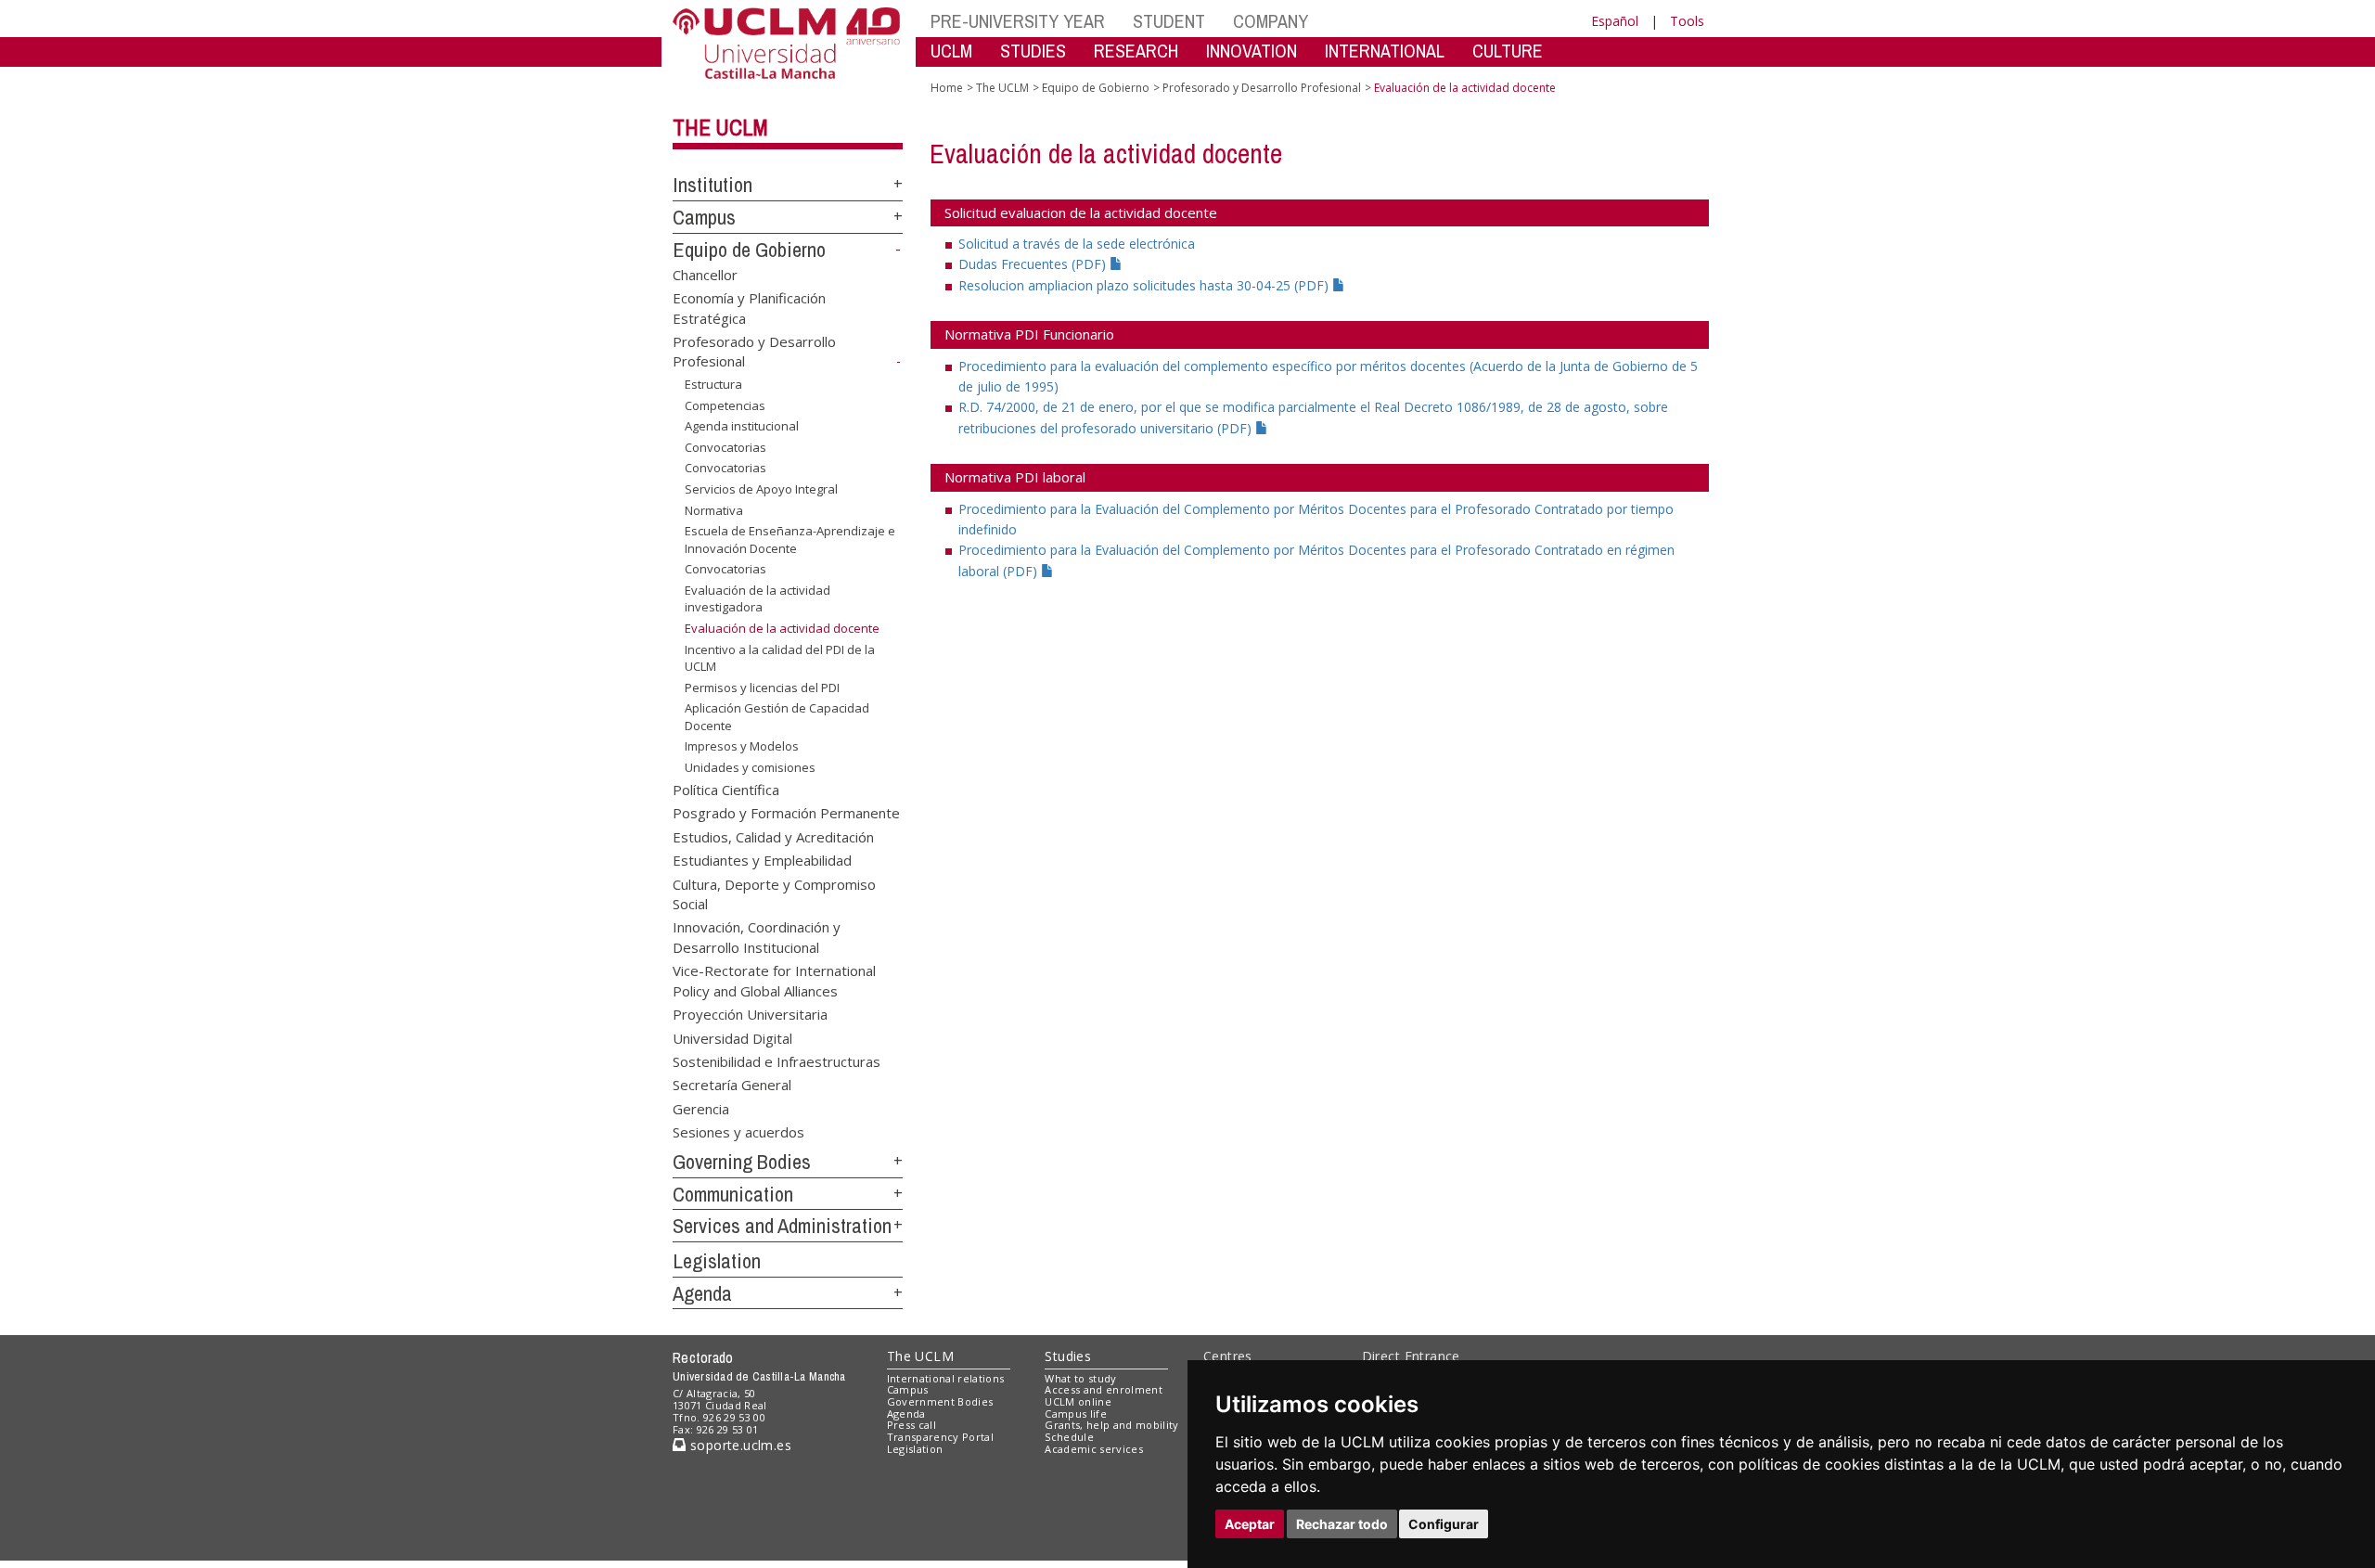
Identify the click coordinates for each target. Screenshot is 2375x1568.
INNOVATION (1252, 51)
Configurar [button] (1444, 1524)
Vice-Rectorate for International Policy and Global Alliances (774, 980)
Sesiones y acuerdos (738, 1132)
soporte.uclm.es (738, 1445)
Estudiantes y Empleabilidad (762, 860)
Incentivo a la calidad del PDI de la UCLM (780, 657)
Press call (911, 1425)
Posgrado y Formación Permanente (786, 813)
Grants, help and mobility (1111, 1425)
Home (947, 88)
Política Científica (726, 789)
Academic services (1094, 1449)
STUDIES (1033, 51)
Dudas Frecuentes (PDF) (1034, 264)
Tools (1687, 21)
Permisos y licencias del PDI (762, 688)
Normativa (714, 509)
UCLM (951, 51)
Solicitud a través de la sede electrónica (1077, 244)
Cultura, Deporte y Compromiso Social (774, 893)
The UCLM (720, 127)
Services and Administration (782, 1226)
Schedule (1069, 1437)
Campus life (1076, 1414)
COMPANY (1271, 21)
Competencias (725, 405)
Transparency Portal (940, 1437)
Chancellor (705, 274)
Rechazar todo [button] (1342, 1524)
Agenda (702, 1293)
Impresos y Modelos (742, 746)
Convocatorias (725, 447)
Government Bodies (940, 1401)
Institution (712, 185)
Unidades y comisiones (750, 767)
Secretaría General (732, 1085)
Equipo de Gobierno (749, 250)
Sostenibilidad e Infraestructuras (777, 1060)
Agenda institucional (742, 426)
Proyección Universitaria (750, 1014)
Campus (704, 217)
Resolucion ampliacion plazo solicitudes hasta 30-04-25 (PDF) (1145, 285)
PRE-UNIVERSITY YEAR (1018, 21)
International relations (946, 1378)
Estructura (713, 384)
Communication (733, 1194)
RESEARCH (1136, 51)
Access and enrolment (1104, 1389)
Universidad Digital (732, 1037)
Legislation (717, 1261)
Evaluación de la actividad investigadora (757, 598)
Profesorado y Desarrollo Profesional (1262, 88)
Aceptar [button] (1250, 1524)
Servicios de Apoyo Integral (761, 489)
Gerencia (701, 1108)
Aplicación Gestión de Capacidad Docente (777, 716)
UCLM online (1078, 1401)
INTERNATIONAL (1385, 51)
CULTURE (1508, 51)
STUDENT (1169, 21)
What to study (1080, 1378)
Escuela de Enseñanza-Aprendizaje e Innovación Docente (790, 539)
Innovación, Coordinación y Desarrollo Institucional (757, 937)
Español (1615, 21)
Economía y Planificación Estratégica (749, 308)
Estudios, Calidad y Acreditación (773, 836)
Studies (1068, 1356)
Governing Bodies (742, 1162)
